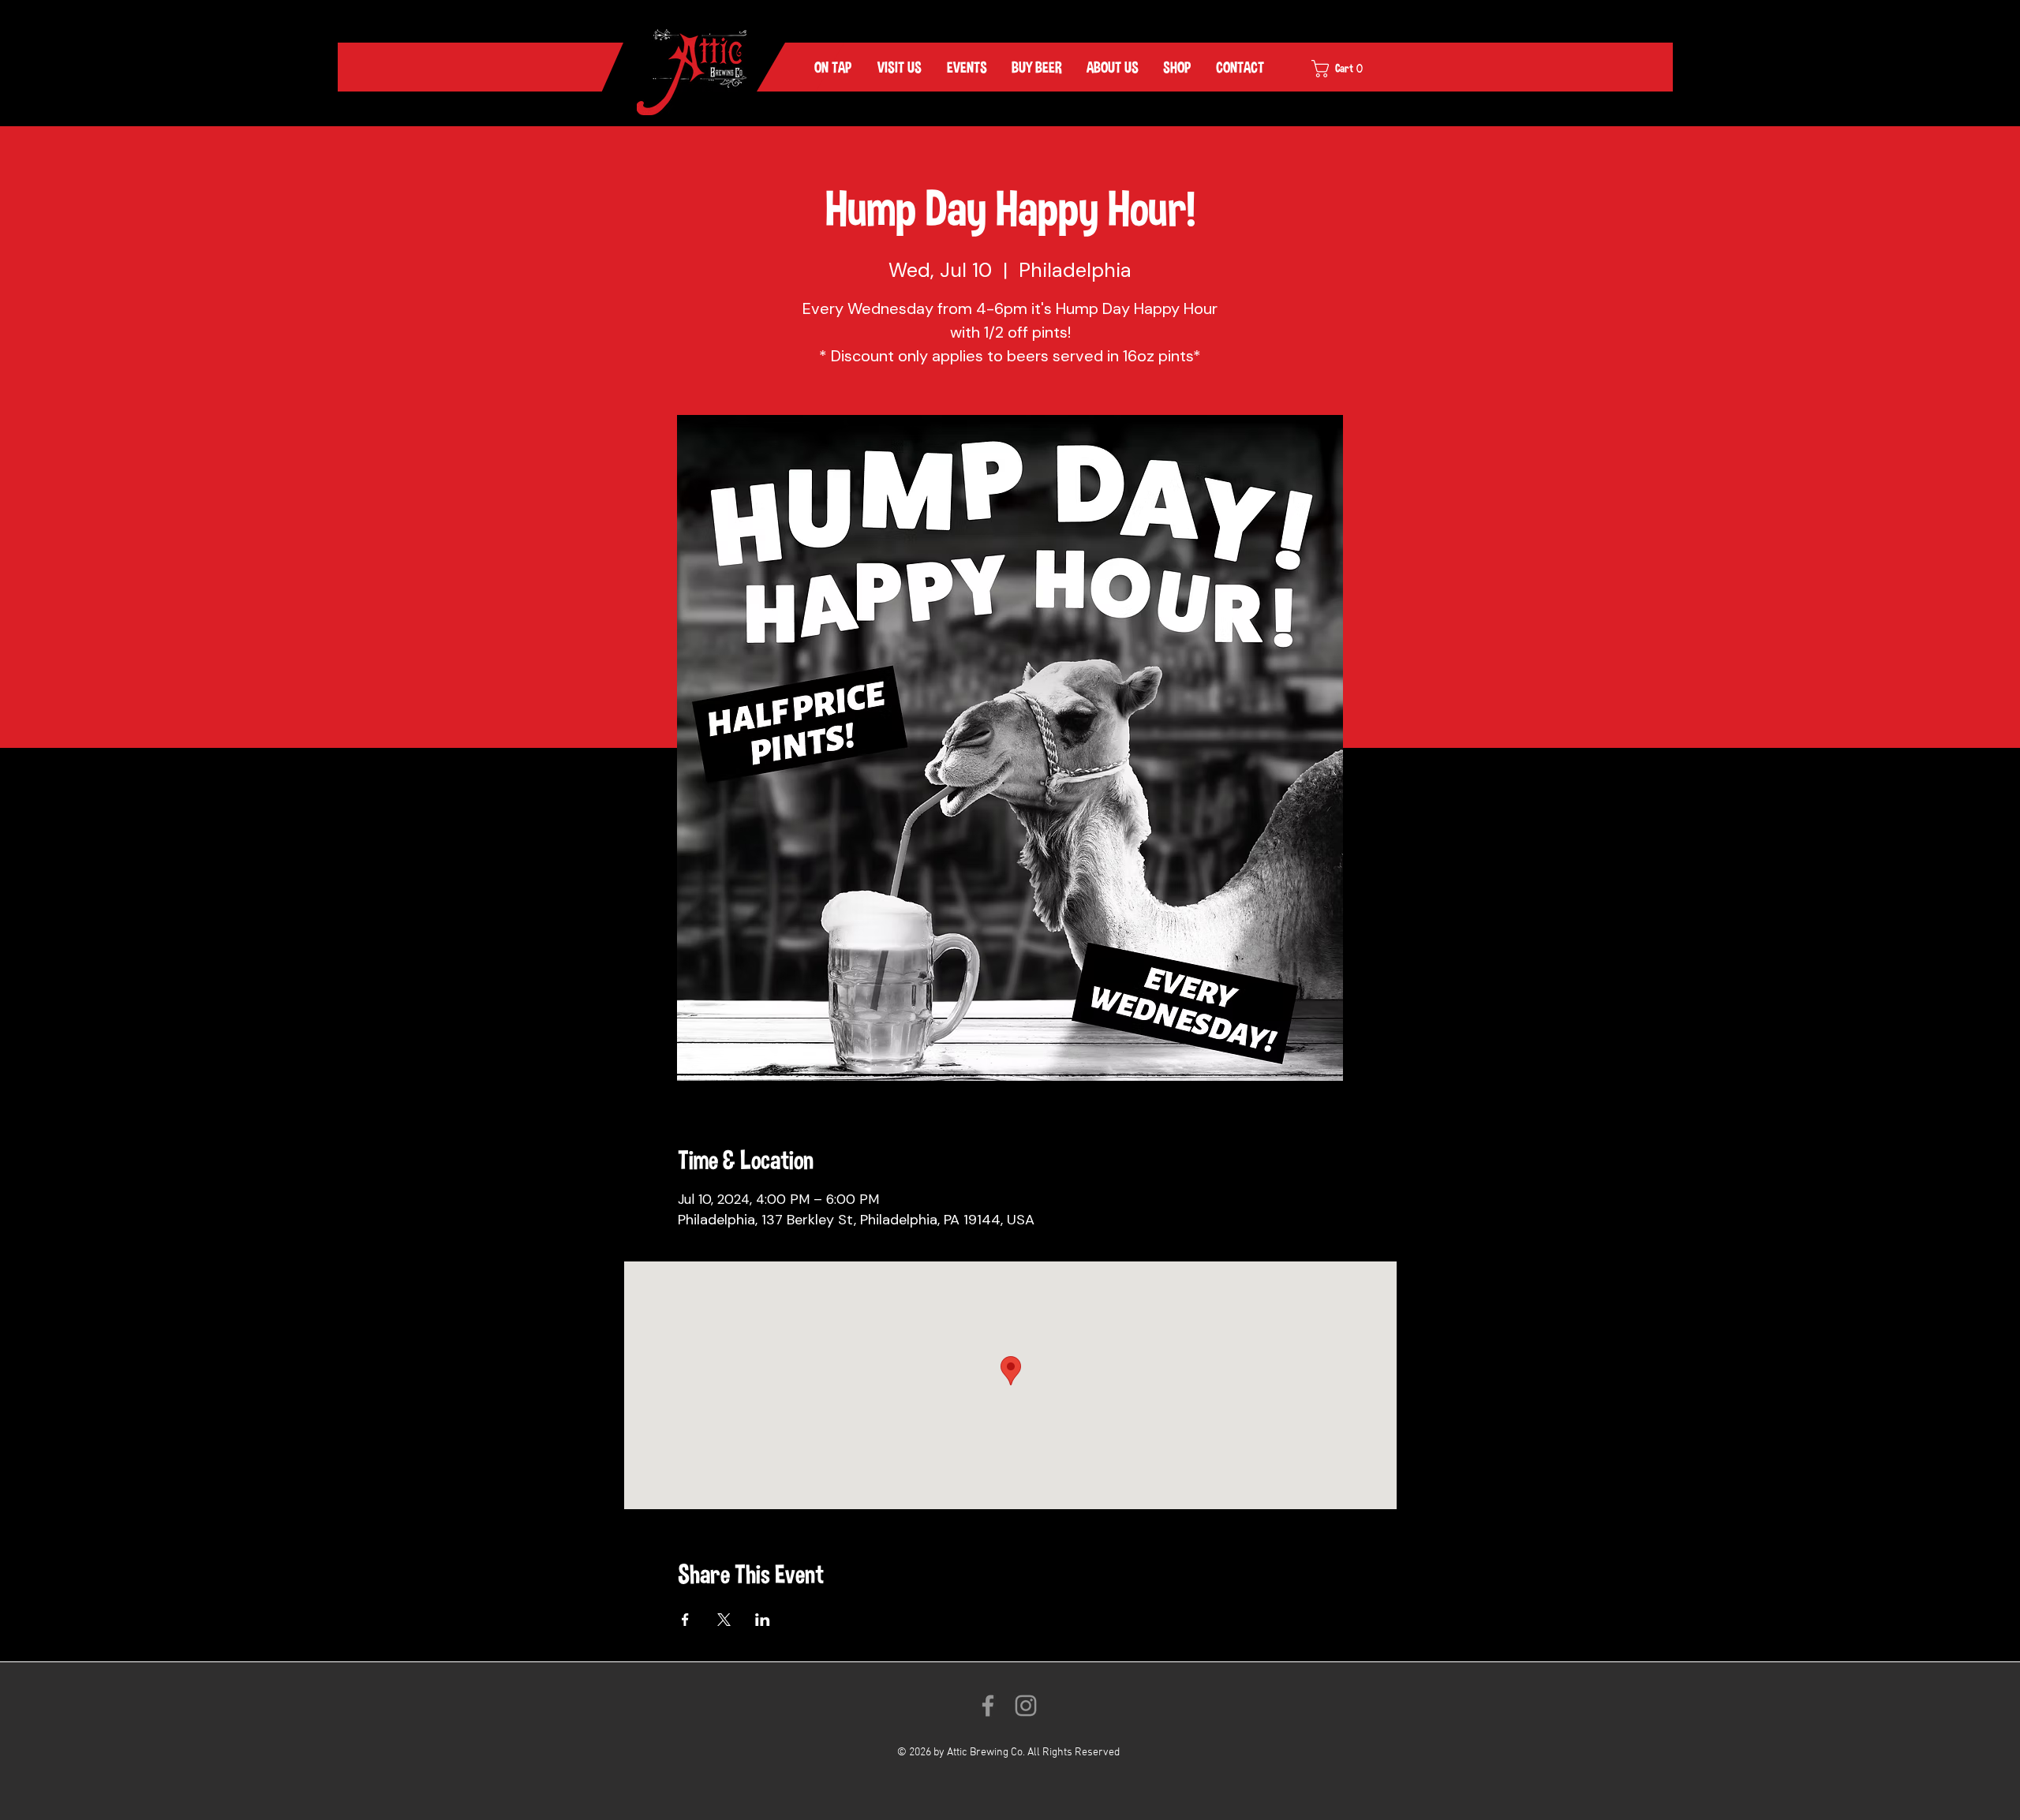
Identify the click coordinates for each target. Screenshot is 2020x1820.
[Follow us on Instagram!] (1026, 1706)
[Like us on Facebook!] (988, 1706)
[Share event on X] (724, 1620)
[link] (1348, 69)
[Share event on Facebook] (685, 1620)
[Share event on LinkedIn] (763, 1620)
